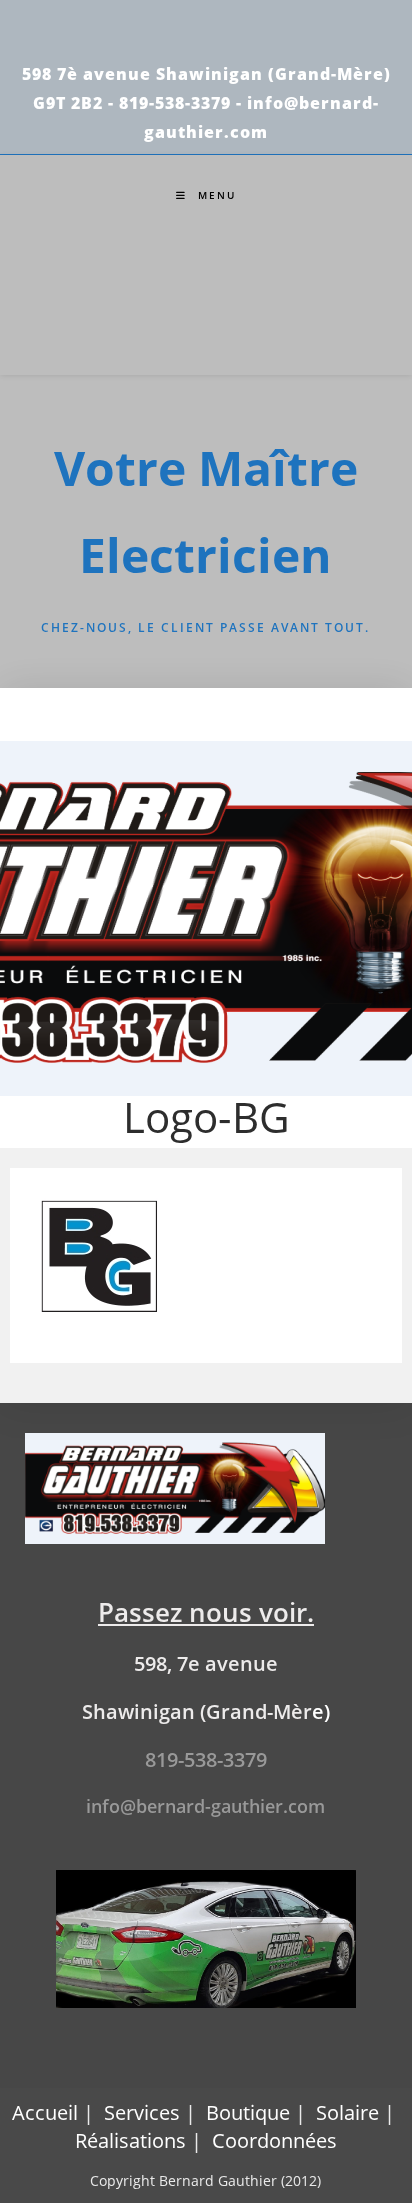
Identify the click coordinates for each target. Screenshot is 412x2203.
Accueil (45, 2112)
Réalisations (130, 2140)
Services (142, 2112)
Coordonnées (274, 2140)
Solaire (347, 2112)
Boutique (248, 2112)
